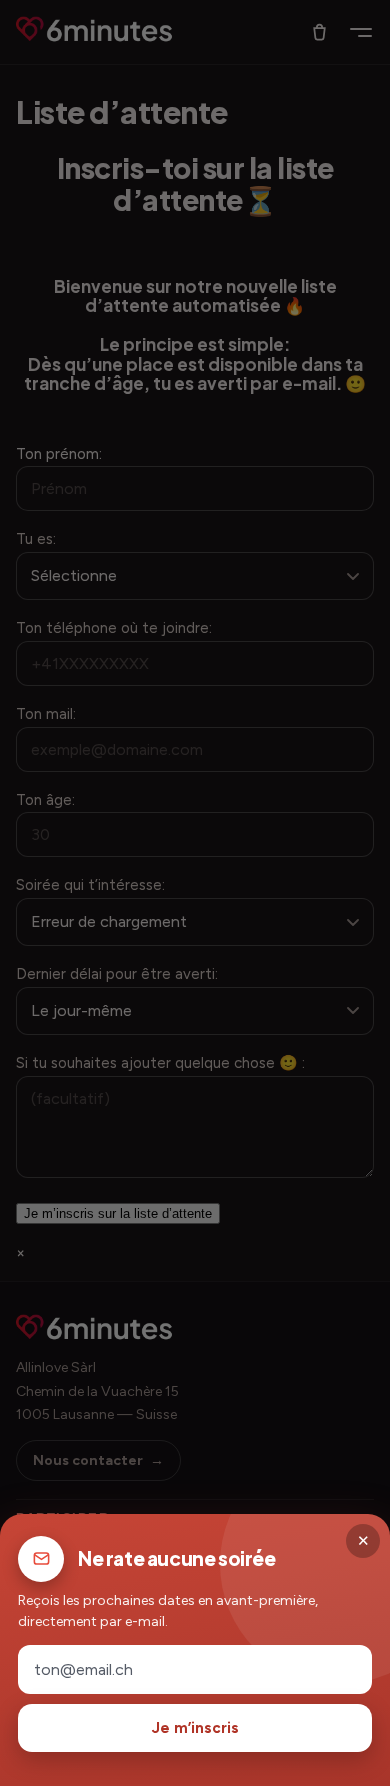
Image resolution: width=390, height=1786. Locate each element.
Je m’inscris (195, 1728)
